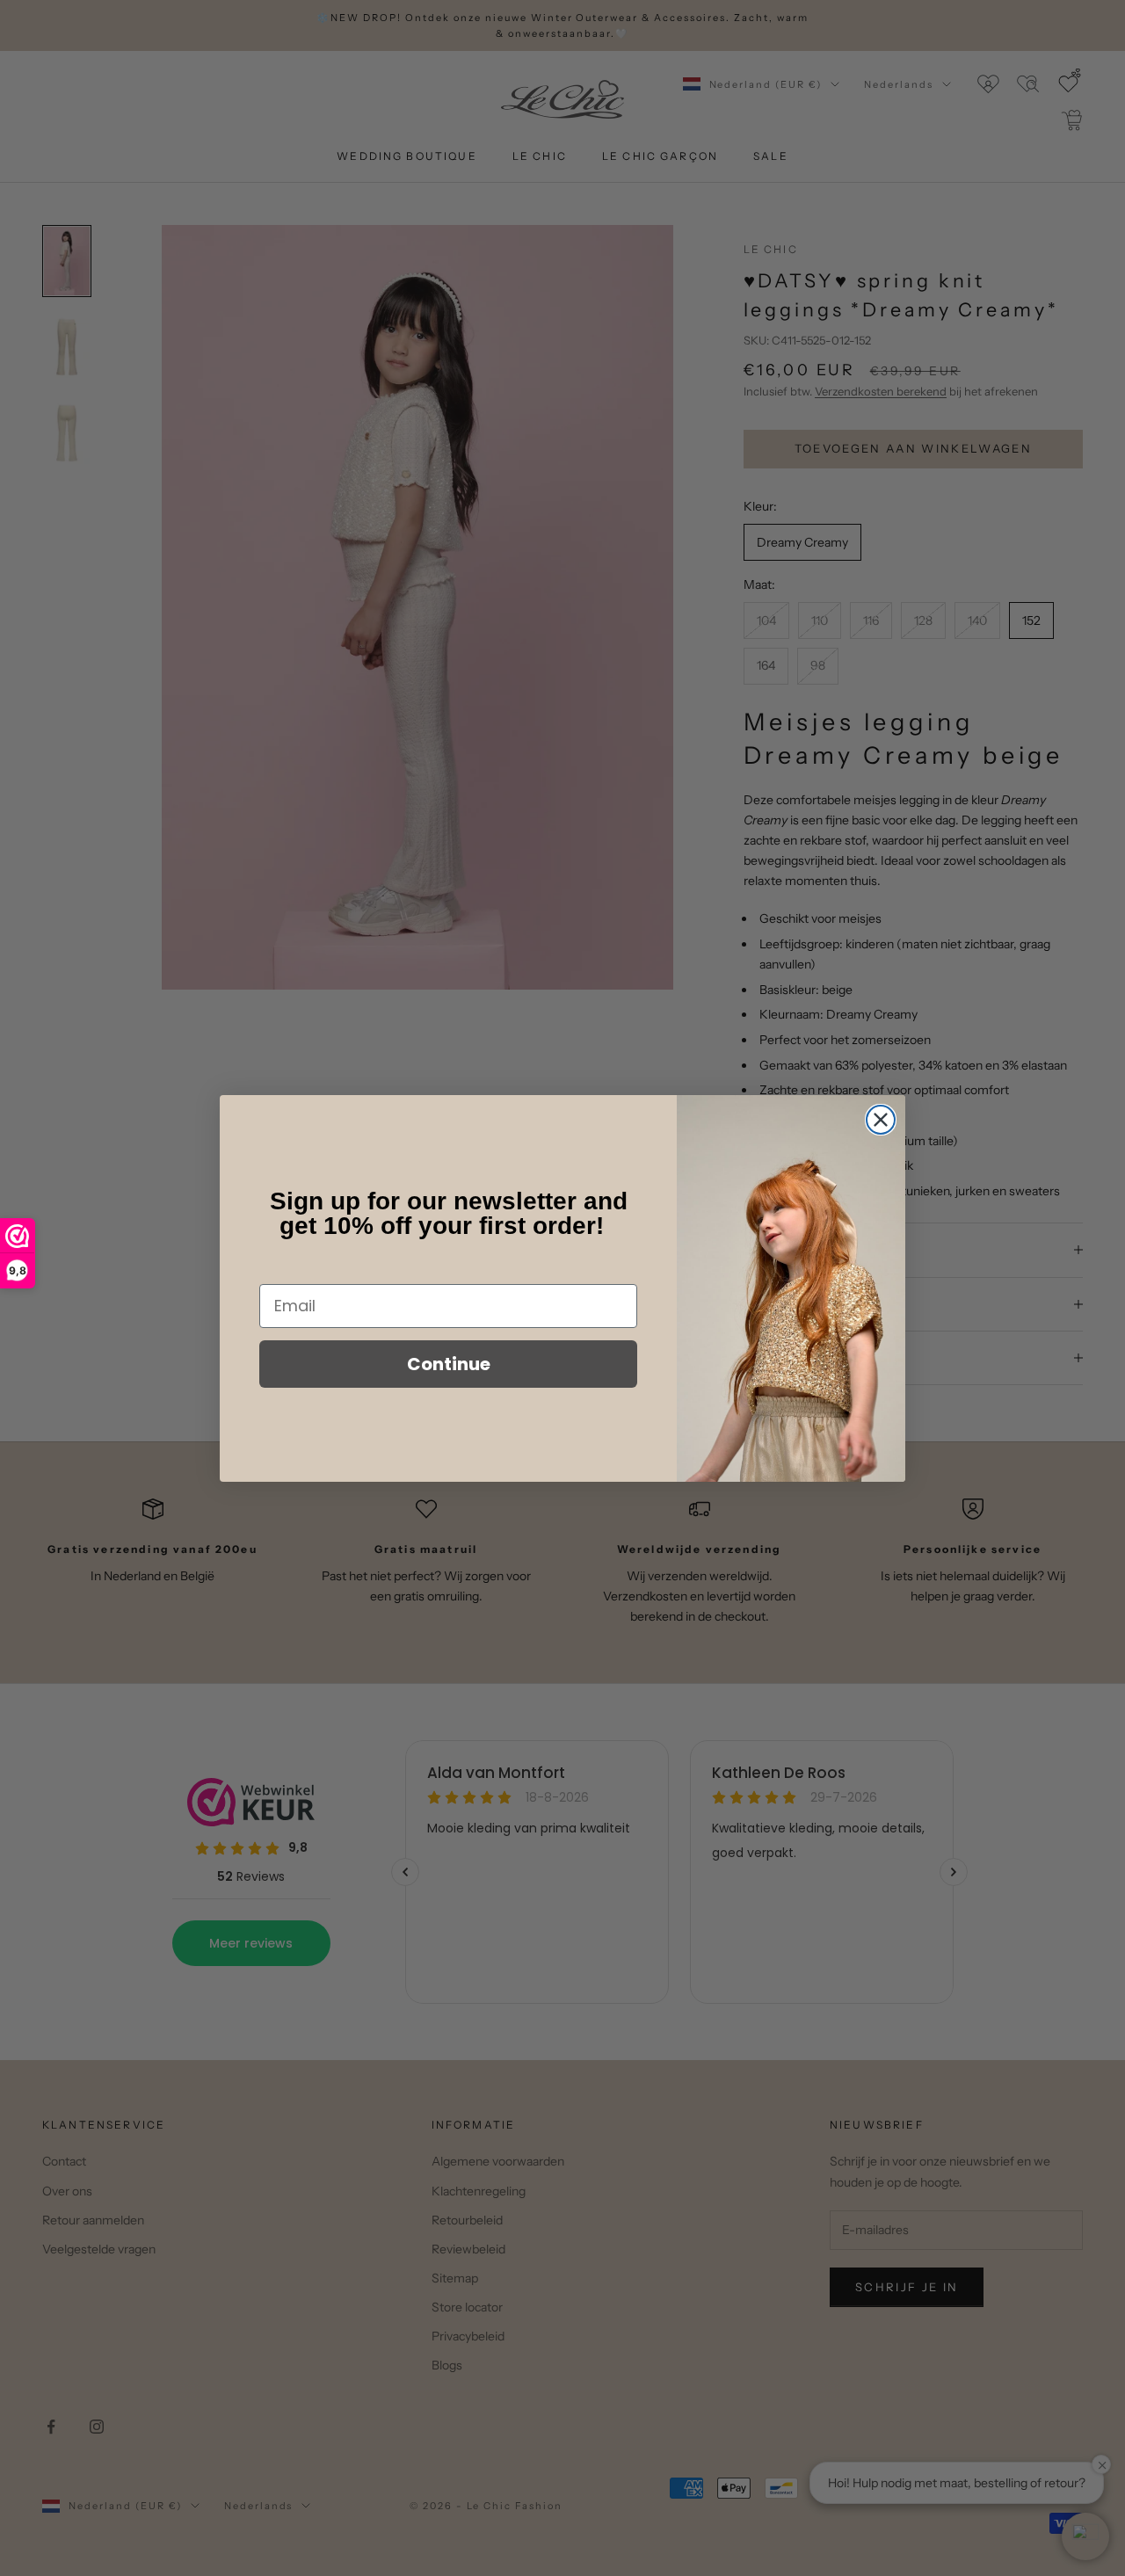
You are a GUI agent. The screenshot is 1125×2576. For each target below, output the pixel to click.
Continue (449, 1364)
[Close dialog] (881, 1120)
